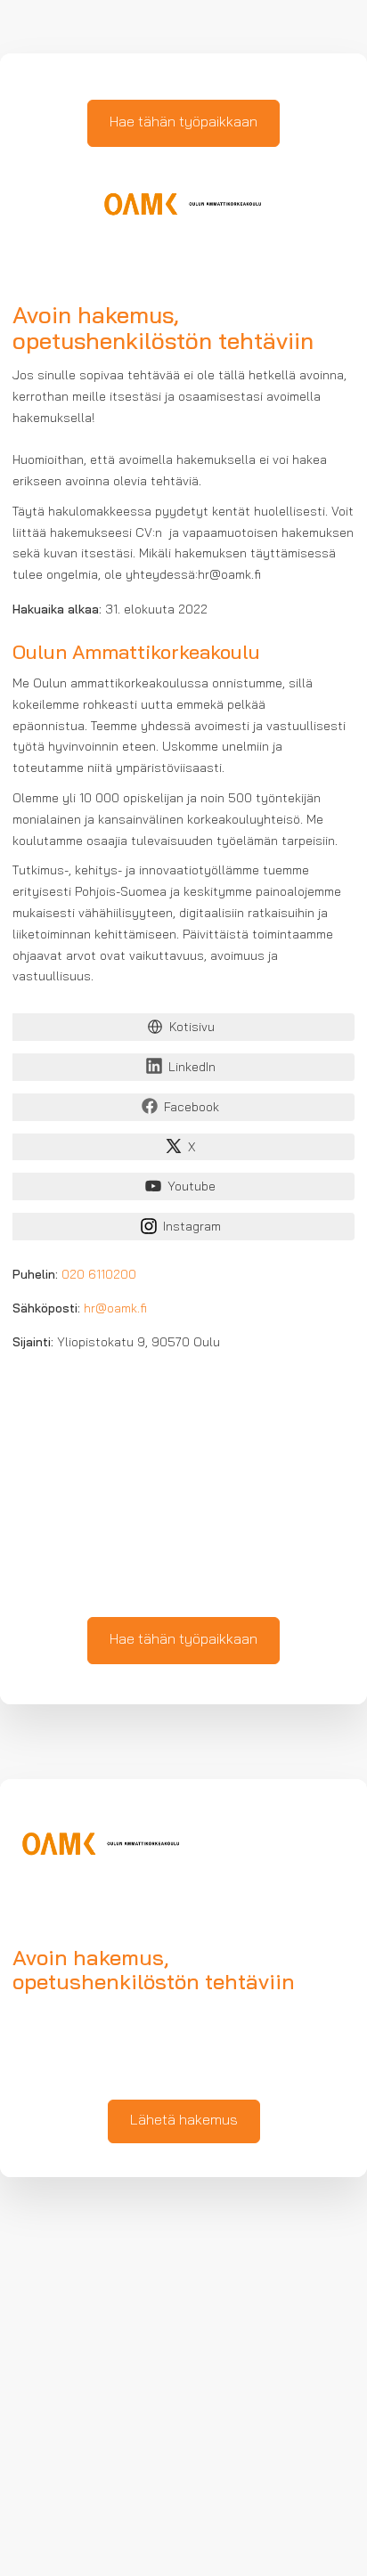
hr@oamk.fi (115, 1309)
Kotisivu (192, 1028)
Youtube (192, 1187)
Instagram (192, 1227)
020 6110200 (99, 1276)
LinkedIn (192, 1068)
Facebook (192, 1108)
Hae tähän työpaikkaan (183, 123)
